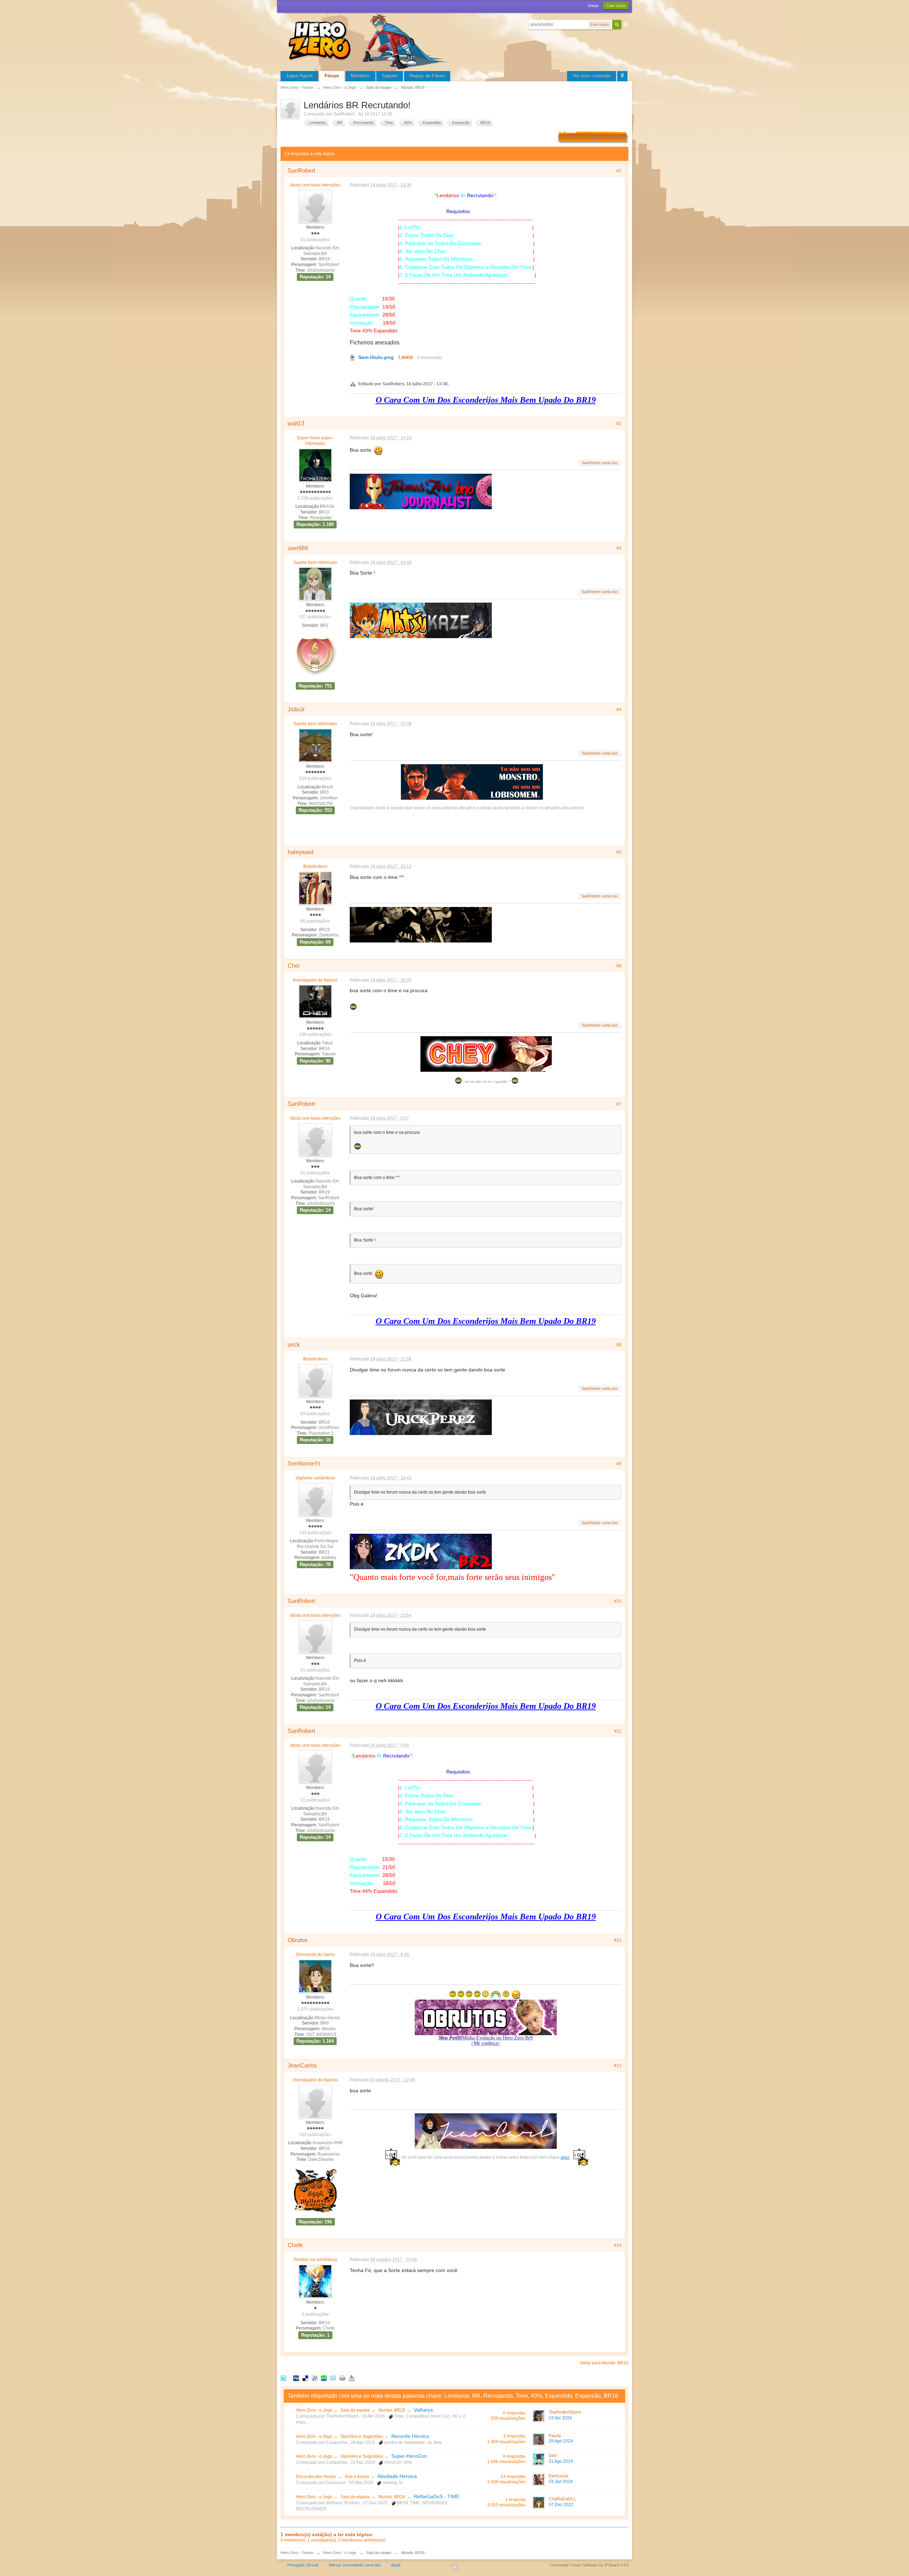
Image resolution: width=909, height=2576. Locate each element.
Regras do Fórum (427, 76)
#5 (619, 852)
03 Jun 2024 (561, 2482)
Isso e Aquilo (358, 2477)
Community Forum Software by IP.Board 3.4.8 (589, 2565)
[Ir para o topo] (454, 2567)
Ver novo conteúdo (592, 76)
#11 (618, 1731)
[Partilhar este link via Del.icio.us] (305, 2378)
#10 (618, 1601)
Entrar (593, 6)
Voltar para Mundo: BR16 (604, 2363)
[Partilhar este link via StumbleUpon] (324, 2378)
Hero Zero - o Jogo (315, 2410)
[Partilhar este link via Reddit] (315, 2378)
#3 (619, 548)
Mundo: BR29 (392, 2410)
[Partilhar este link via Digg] (296, 2378)
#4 (619, 710)
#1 (619, 171)
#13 (618, 2066)
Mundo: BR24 (392, 2497)
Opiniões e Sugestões (362, 2436)
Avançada (626, 24)
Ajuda (396, 2565)
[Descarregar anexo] (353, 357)
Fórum (332, 76)
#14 (618, 2245)
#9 (619, 1464)
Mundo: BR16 (413, 2553)
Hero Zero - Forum (297, 2553)
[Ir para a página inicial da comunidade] (369, 41)
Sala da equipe (355, 2410)
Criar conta (616, 6)
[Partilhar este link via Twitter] (283, 2378)
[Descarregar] (352, 2378)
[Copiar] (342, 2378)
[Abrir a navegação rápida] (622, 76)
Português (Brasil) (303, 2565)
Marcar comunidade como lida (355, 2565)
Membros (360, 76)
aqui (565, 2157)
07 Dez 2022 (561, 2505)
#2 (619, 424)
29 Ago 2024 (561, 2441)
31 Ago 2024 (561, 2461)
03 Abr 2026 (560, 2418)
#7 (619, 1104)
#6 (619, 966)
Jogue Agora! (299, 76)
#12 (618, 1940)
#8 (619, 1345)
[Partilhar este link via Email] (333, 2378)
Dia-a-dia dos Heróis (316, 2477)
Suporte (390, 76)
